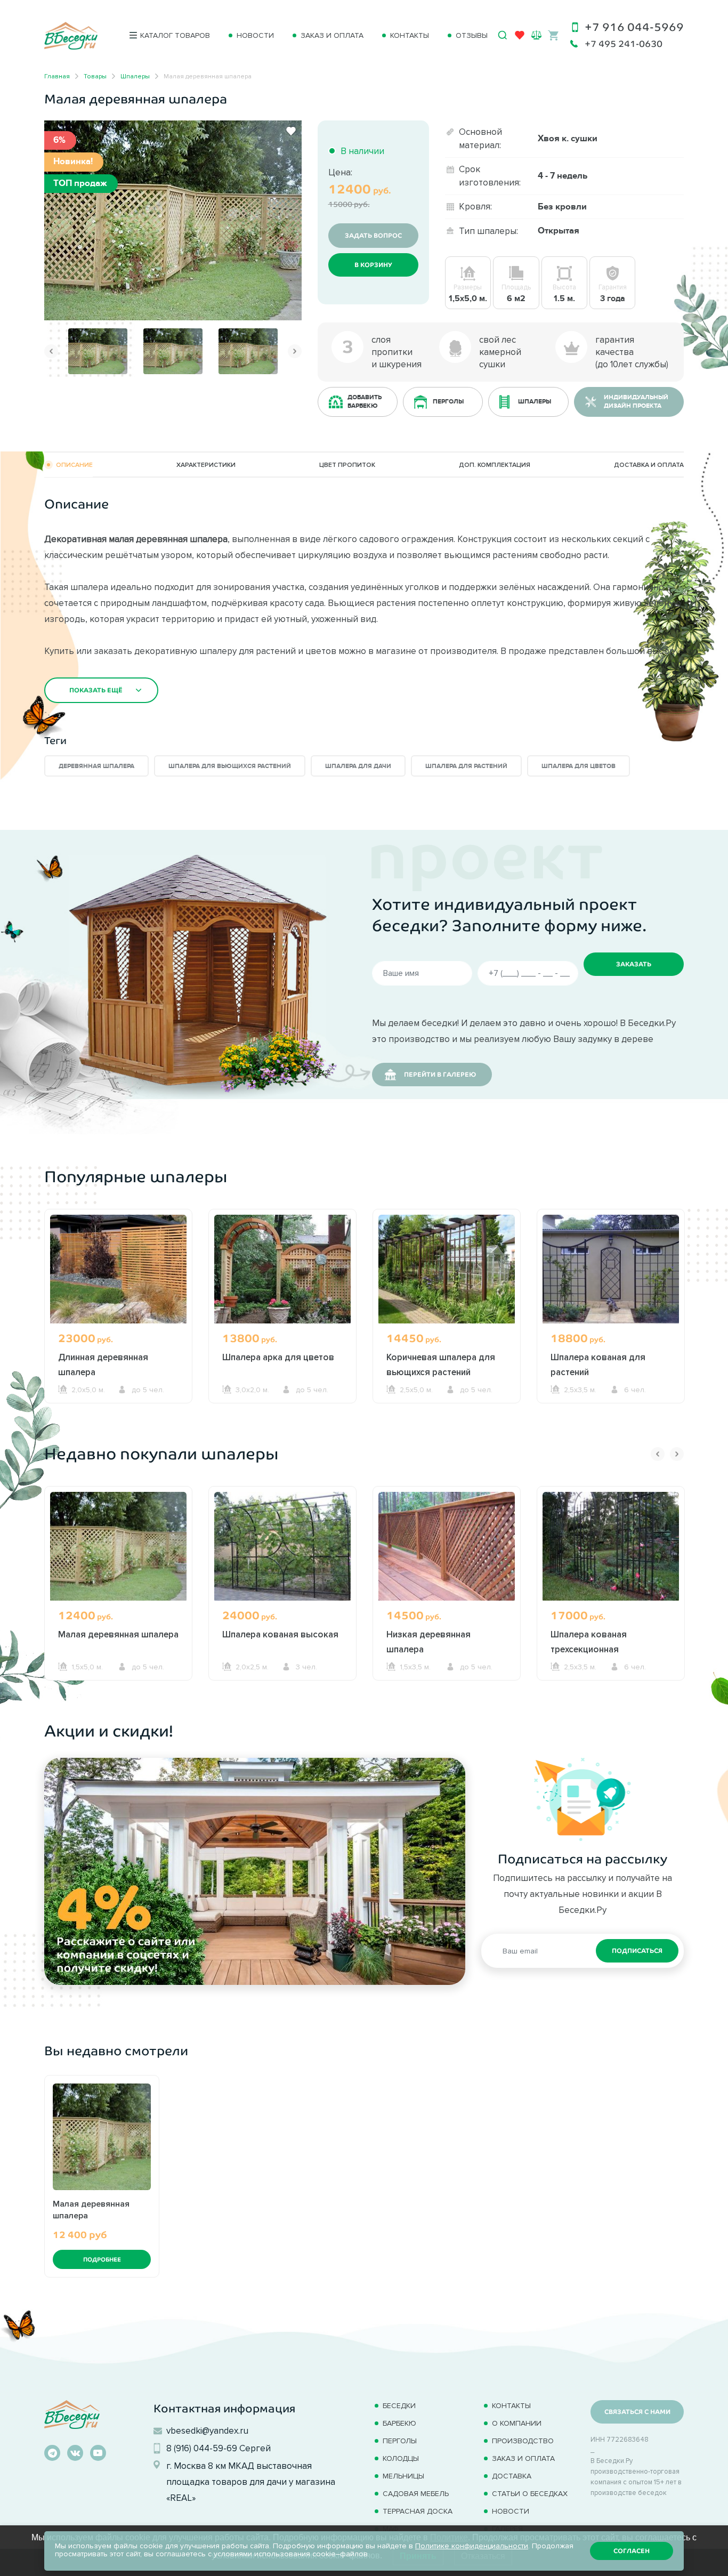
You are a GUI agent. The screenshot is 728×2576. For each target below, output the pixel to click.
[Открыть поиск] (503, 35)
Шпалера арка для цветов (278, 1357)
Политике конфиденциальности (472, 2546)
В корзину (373, 265)
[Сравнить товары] (536, 35)
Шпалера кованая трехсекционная (589, 1642)
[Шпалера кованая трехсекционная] (611, 1546)
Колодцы (401, 2458)
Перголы (400, 2441)
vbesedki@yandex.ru (207, 2430)
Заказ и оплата (332, 35)
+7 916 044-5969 (634, 27)
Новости (255, 35)
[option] (173, 220)
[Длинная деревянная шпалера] (118, 1269)
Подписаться (637, 1951)
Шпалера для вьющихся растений (230, 766)
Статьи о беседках (530, 2494)
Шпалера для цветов (579, 766)
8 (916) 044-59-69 (202, 2448)
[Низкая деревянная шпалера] (447, 1546)
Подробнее (102, 2259)
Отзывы (472, 35)
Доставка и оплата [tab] (649, 465)
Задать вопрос (373, 236)
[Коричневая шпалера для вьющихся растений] (447, 1269)
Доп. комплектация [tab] (495, 465)
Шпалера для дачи (358, 766)
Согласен (632, 2551)
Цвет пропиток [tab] (347, 465)
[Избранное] (520, 37)
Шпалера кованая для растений (598, 1364)
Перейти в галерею (440, 1075)
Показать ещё (96, 690)
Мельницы (403, 2476)
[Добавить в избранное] (291, 131)
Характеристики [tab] (206, 465)
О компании (517, 2423)
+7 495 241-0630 (624, 44)
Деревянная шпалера (96, 766)
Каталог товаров (175, 35)
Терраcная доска (418, 2511)
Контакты (410, 35)
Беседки (399, 2406)
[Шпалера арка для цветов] (282, 1269)
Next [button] (295, 351)
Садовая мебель (416, 2494)
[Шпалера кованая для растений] (611, 1269)
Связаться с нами (637, 2412)
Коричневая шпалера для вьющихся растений (441, 1364)
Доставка (512, 2476)
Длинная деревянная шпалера (103, 1364)
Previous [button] (51, 351)
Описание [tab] (74, 465)
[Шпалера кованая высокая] (282, 1546)
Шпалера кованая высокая (280, 1634)
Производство (523, 2441)
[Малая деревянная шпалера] (173, 219)
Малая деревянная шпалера (118, 1634)
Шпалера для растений (466, 766)
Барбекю (399, 2423)
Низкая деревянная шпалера (428, 1642)
